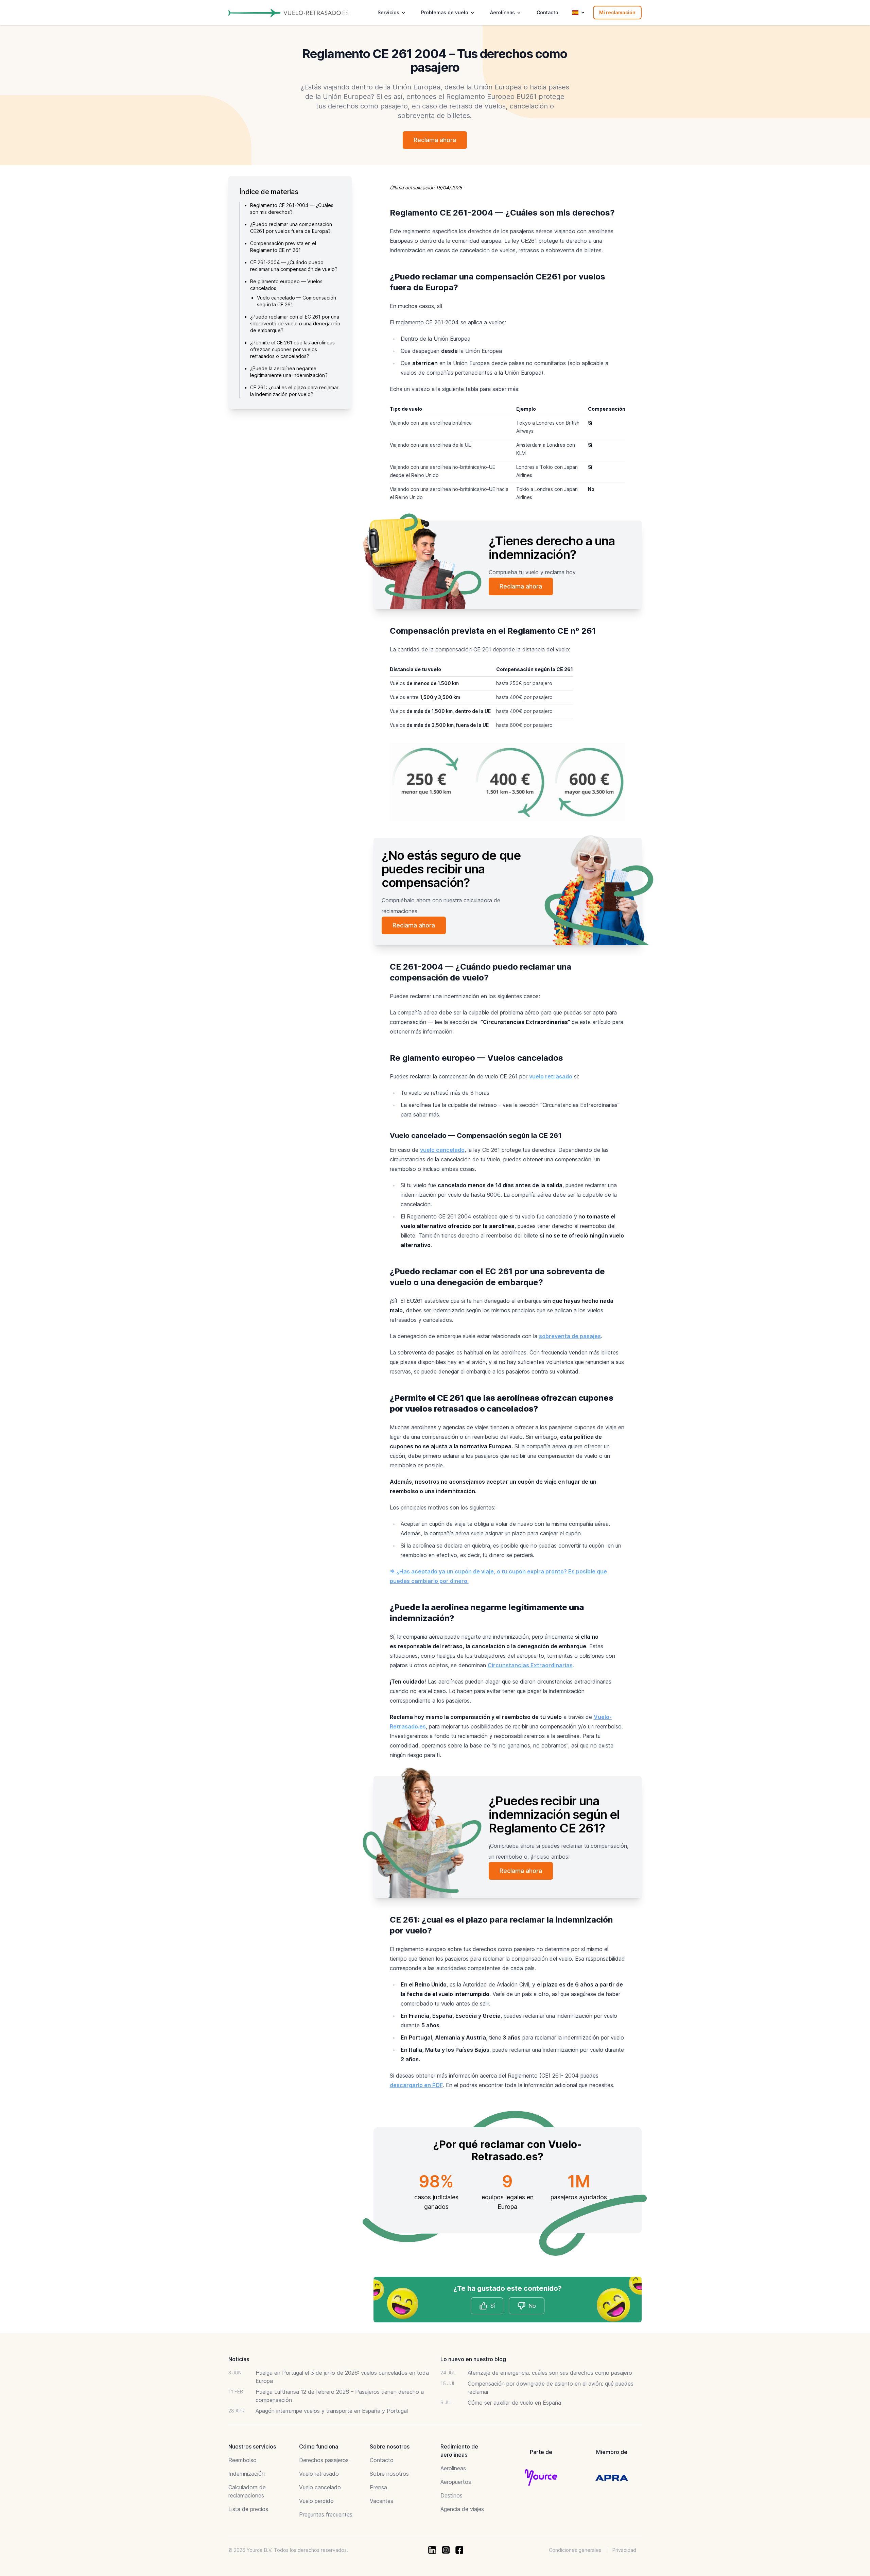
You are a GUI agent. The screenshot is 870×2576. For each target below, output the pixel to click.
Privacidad (624, 2550)
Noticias (239, 2359)
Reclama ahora (435, 140)
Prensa (378, 2487)
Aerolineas (453, 2468)
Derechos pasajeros (324, 2460)
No (532, 2306)
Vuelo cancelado (320, 2487)
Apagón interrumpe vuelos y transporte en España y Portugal (332, 2411)
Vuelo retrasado (319, 2474)
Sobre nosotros (389, 2474)
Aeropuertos (456, 2482)
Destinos (451, 2495)
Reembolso (242, 2460)
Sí (493, 2306)
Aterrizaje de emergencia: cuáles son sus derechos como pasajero (550, 2373)
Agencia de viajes (462, 2509)
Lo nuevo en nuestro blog (473, 2359)
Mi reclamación (617, 12)
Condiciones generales (575, 2550)
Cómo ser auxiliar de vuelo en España (514, 2403)
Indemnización (247, 2474)
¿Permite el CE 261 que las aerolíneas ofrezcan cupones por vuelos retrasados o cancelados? (292, 349)
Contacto (547, 12)
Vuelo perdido (316, 2501)
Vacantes (381, 2501)
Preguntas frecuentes (326, 2514)
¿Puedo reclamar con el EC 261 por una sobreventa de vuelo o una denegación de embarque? (295, 323)
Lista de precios (248, 2509)
